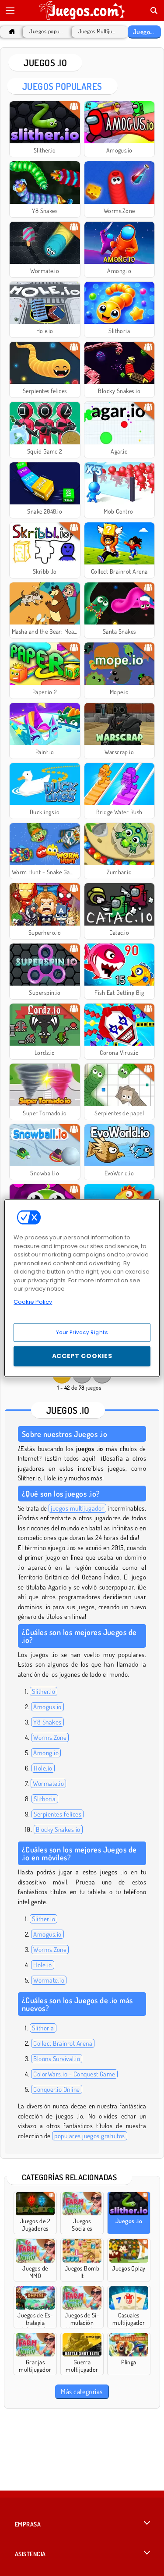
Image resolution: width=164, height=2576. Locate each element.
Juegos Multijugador (98, 31)
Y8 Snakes (47, 1722)
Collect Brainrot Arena (63, 2043)
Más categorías (82, 2391)
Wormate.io (48, 1783)
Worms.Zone (50, 1737)
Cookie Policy (33, 1301)
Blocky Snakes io (58, 1829)
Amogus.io (47, 1707)
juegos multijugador (77, 1508)
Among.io (46, 1753)
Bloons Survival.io (57, 2059)
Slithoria (45, 1799)
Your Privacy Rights (82, 1332)
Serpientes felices (58, 1814)
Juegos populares (46, 31)
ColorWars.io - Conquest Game (74, 2074)
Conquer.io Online (56, 2089)
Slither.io (44, 1691)
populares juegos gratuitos (89, 2136)
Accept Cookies (82, 1356)
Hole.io (43, 1768)
